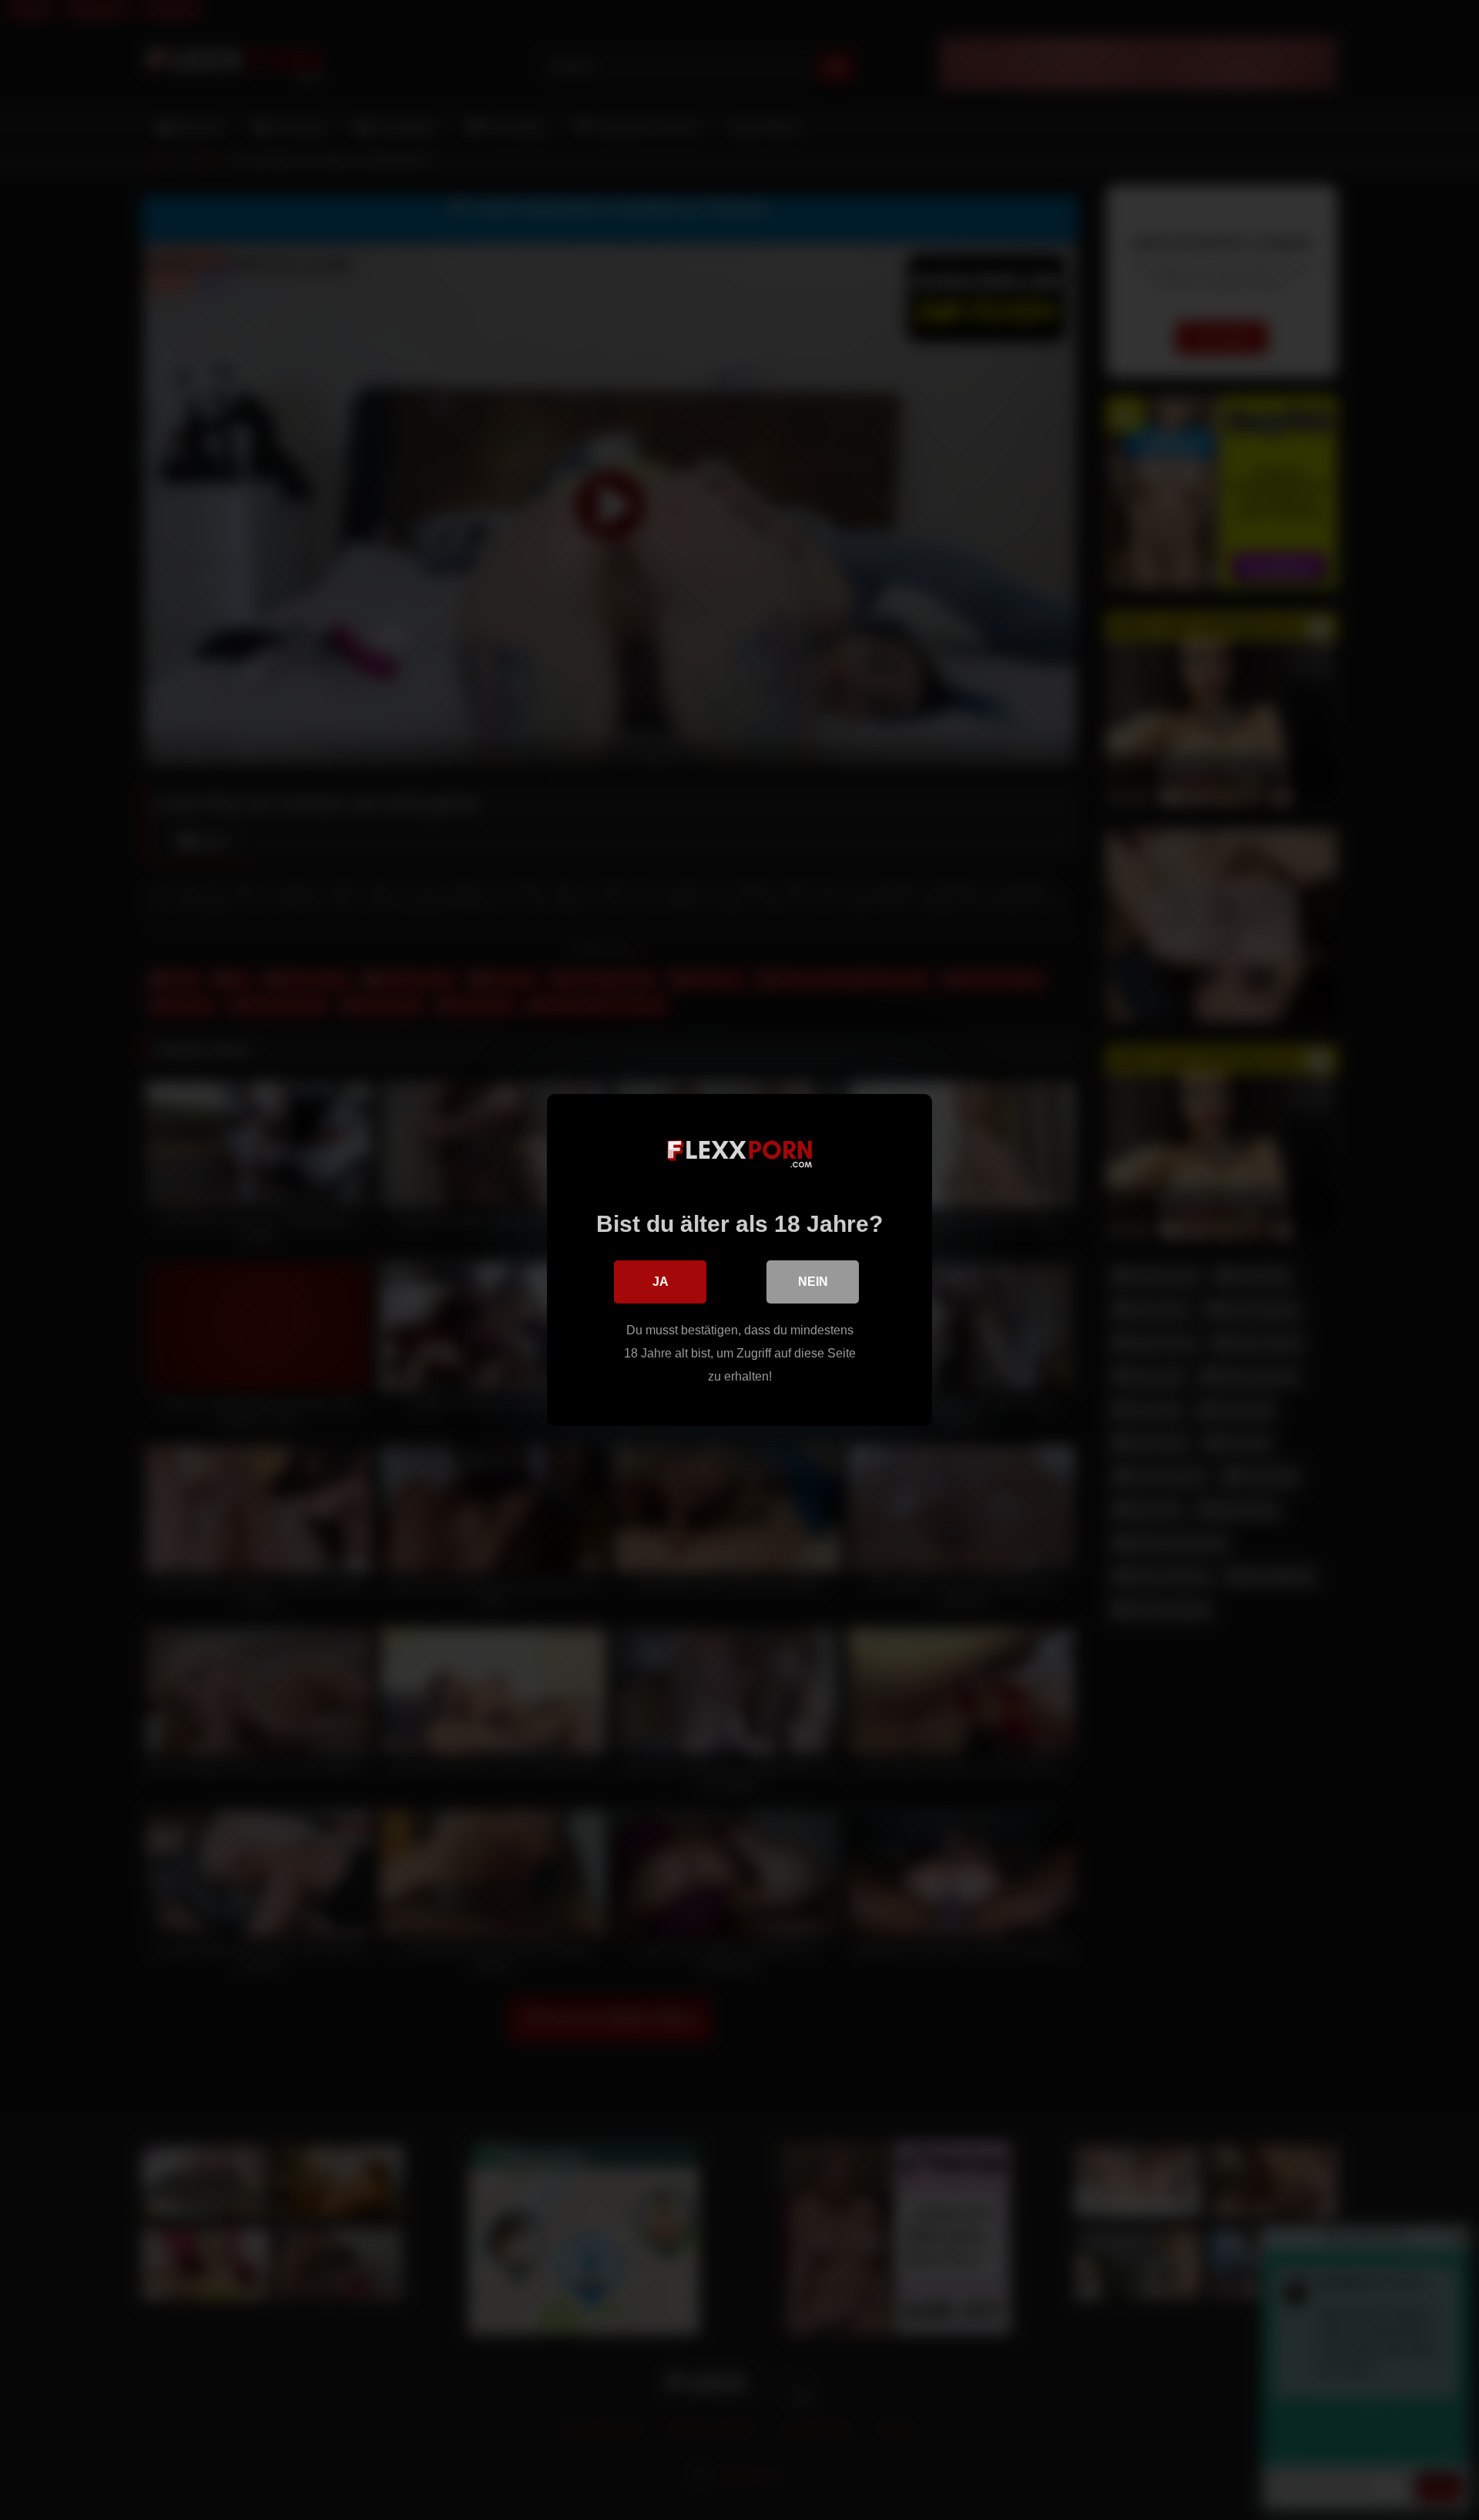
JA (661, 1282)
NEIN (813, 1282)
